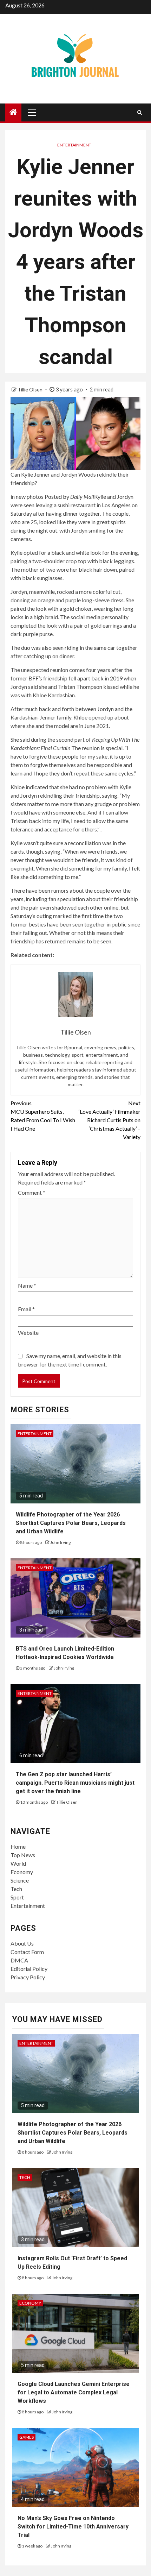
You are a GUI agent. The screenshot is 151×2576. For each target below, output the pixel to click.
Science (20, 1880)
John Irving (60, 1542)
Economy (22, 1872)
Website (28, 1333)
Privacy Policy (28, 1977)
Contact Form (27, 1952)
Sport (17, 1897)
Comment (32, 1192)
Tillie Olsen (31, 389)
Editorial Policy (29, 1969)
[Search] (140, 112)
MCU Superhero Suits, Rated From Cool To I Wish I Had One (43, 1116)
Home (18, 1846)
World (18, 1863)
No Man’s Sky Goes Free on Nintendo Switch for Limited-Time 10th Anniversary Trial (73, 2527)
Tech (16, 1889)
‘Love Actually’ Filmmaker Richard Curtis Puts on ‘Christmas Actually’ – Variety (110, 1120)
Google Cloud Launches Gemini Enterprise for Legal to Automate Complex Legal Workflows (74, 2392)
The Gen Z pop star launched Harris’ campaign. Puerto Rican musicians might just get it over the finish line (75, 1783)
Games (27, 2437)
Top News (23, 1855)
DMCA (19, 1960)
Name (27, 1285)
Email (26, 1309)
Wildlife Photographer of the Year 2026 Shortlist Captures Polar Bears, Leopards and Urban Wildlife (71, 1523)
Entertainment (74, 145)
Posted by (69, 497)
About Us (22, 1943)
